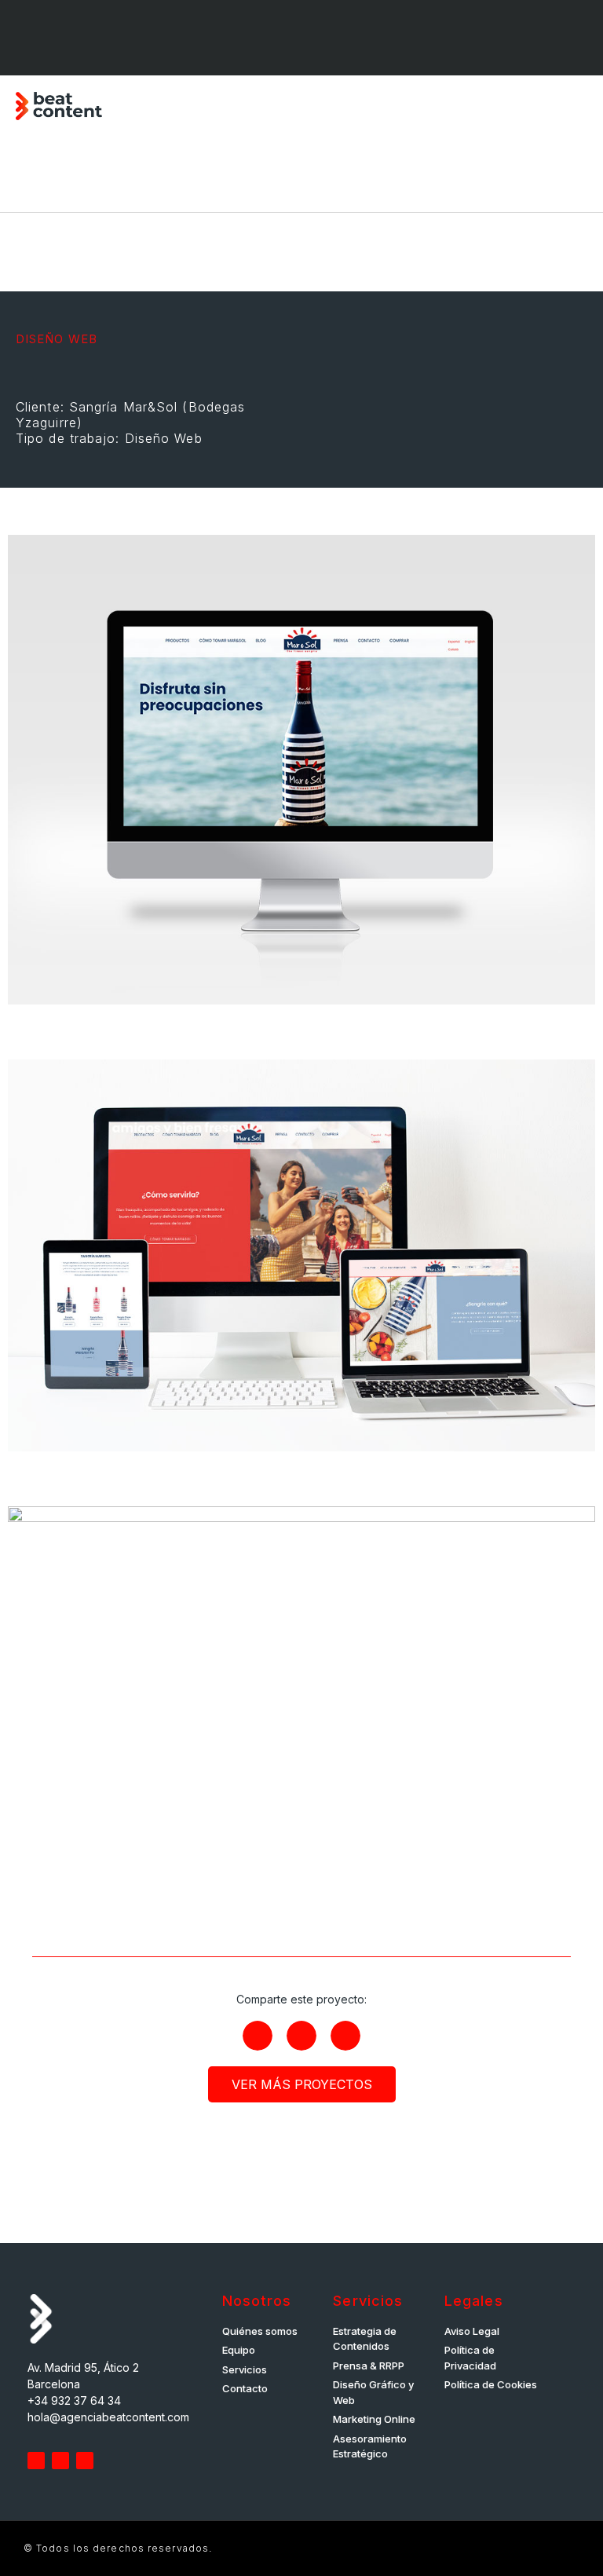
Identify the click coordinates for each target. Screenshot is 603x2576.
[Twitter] (36, 2461)
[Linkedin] (46, 38)
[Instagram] (90, 38)
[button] (576, 106)
